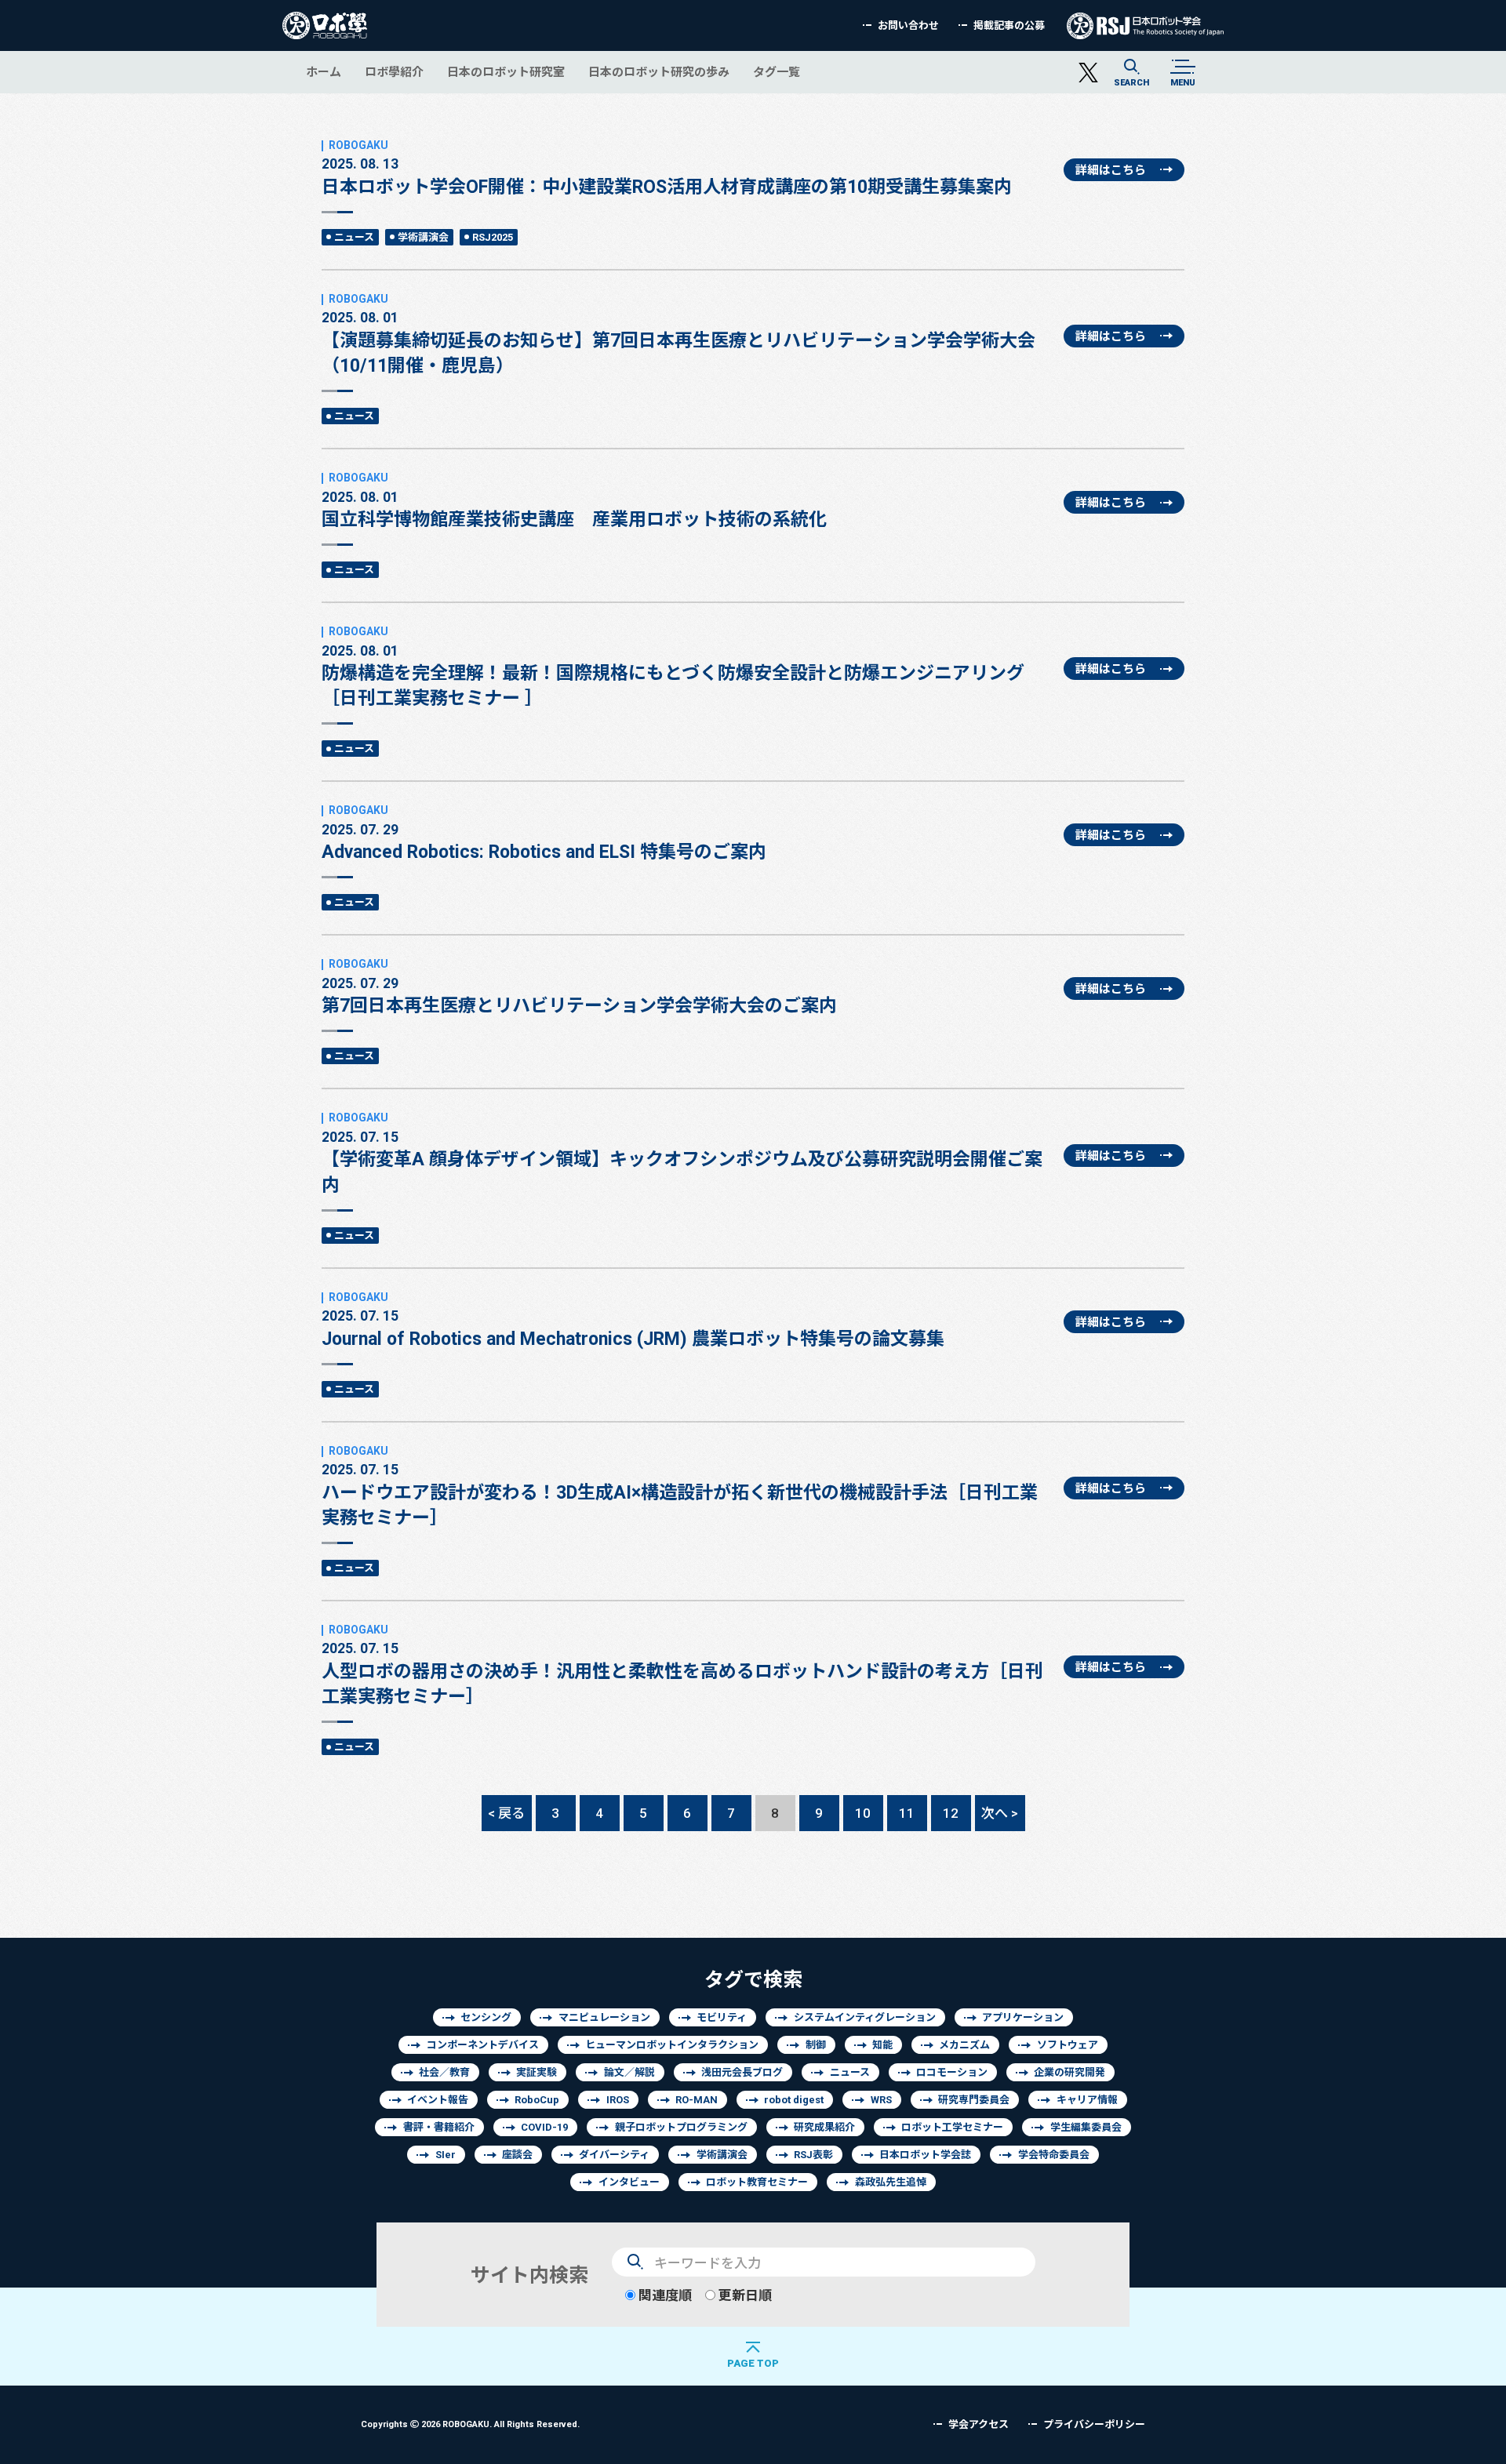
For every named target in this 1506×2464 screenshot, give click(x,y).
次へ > (1000, 1813)
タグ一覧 (777, 72)
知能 (882, 2045)
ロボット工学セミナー (952, 2127)
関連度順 (664, 2295)
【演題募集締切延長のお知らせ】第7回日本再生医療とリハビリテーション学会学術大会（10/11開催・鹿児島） (678, 342)
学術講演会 (423, 237)
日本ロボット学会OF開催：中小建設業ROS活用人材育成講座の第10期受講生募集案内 (667, 176)
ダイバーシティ (614, 2155)
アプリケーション (1023, 2017)
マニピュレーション (604, 2017)
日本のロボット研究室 (506, 72)
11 (907, 1813)
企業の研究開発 (1069, 2072)
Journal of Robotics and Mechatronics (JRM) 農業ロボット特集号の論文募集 (633, 1328)
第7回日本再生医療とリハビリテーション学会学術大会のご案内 (579, 995)
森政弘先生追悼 (891, 2182)
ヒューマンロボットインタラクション (672, 2045)
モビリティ (722, 2017)
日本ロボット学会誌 (925, 2155)
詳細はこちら (1111, 170)
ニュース (354, 237)
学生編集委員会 (1086, 2127)
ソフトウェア (1068, 2045)
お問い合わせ (908, 25)
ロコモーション (952, 2072)
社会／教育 (444, 2072)
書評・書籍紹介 (439, 2127)
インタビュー (629, 2182)
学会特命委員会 (1054, 2155)
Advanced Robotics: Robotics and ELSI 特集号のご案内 (544, 841)
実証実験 (537, 2072)
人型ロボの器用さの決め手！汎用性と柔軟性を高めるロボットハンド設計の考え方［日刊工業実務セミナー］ (682, 1673)
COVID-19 (544, 2127)
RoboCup (537, 2100)
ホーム (324, 72)
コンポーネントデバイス (483, 2045)
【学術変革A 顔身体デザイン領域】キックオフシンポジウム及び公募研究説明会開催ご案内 (682, 1161)
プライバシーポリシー (1094, 2424)
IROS (618, 2100)
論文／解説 (629, 2072)
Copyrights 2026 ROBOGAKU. (470, 2424)
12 (951, 1813)
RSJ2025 (493, 237)
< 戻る (506, 1813)
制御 (816, 2045)
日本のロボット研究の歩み (659, 72)
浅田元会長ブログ (742, 2072)
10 (863, 1813)
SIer (446, 2155)
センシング (486, 2017)
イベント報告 (438, 2100)
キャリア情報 (1087, 2100)
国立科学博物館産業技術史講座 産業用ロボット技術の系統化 (574, 509)
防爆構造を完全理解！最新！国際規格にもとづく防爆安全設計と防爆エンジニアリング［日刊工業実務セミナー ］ (673, 675)
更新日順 (744, 2295)
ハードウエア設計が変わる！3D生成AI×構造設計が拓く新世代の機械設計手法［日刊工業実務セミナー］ (680, 1494)
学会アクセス (979, 2424)
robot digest (794, 2100)
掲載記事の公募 (1009, 25)
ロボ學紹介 (394, 72)
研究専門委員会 (974, 2100)
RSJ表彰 (813, 2155)
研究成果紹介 (824, 2127)
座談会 (517, 2155)
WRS (881, 2100)
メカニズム (964, 2045)
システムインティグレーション (865, 2017)
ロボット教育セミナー (757, 2182)
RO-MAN (697, 2100)
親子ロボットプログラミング (681, 2127)
